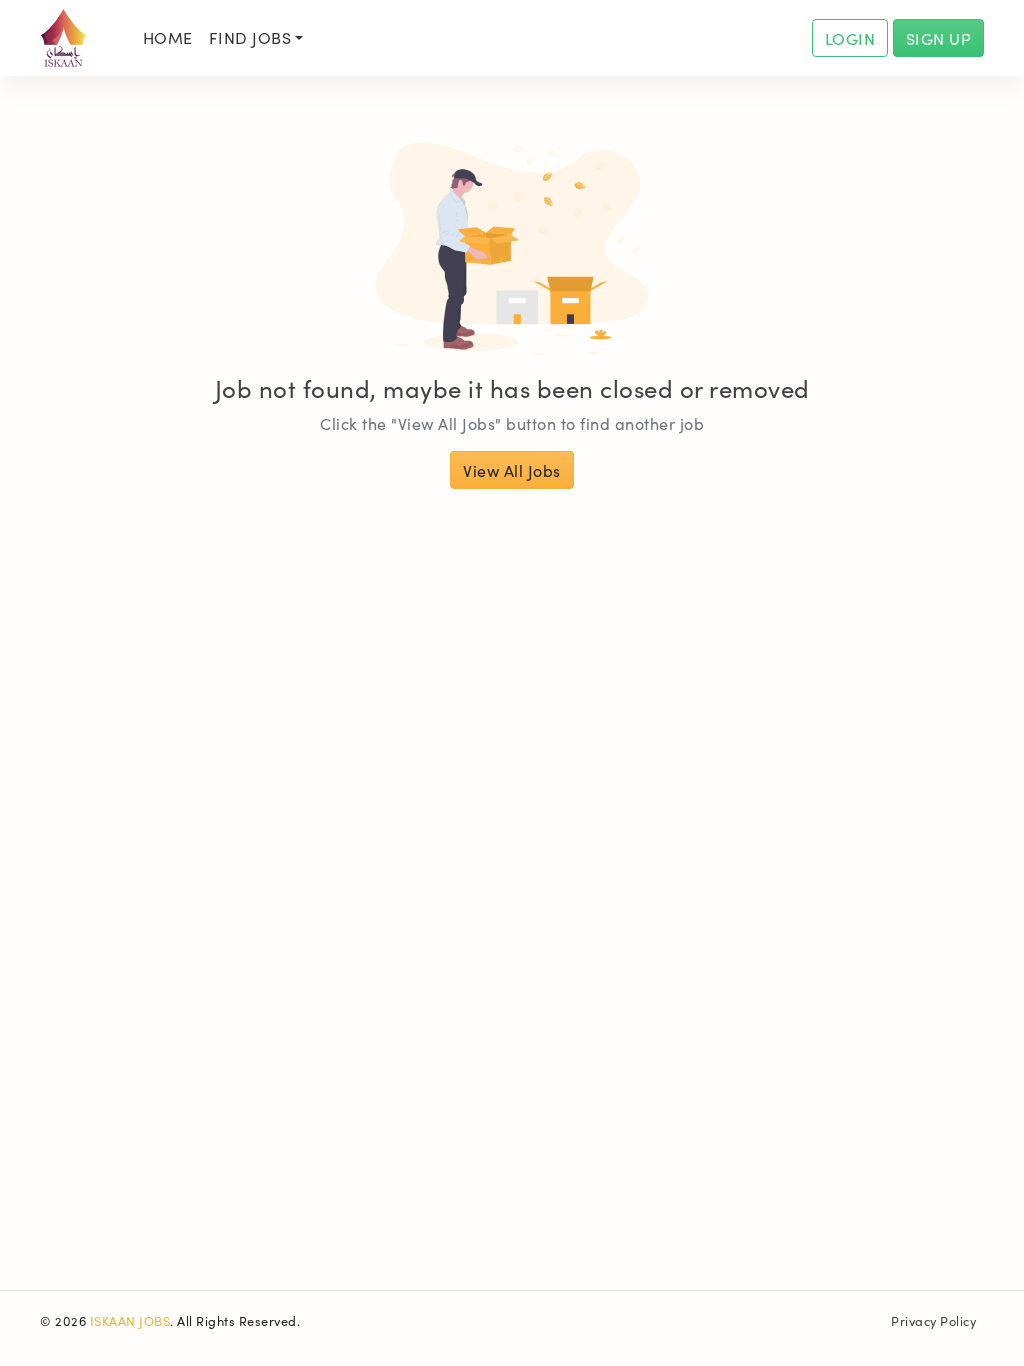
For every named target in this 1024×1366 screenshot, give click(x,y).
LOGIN (850, 38)
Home (168, 37)
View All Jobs (512, 470)
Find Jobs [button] (250, 37)
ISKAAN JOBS (130, 1320)
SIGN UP (939, 38)
